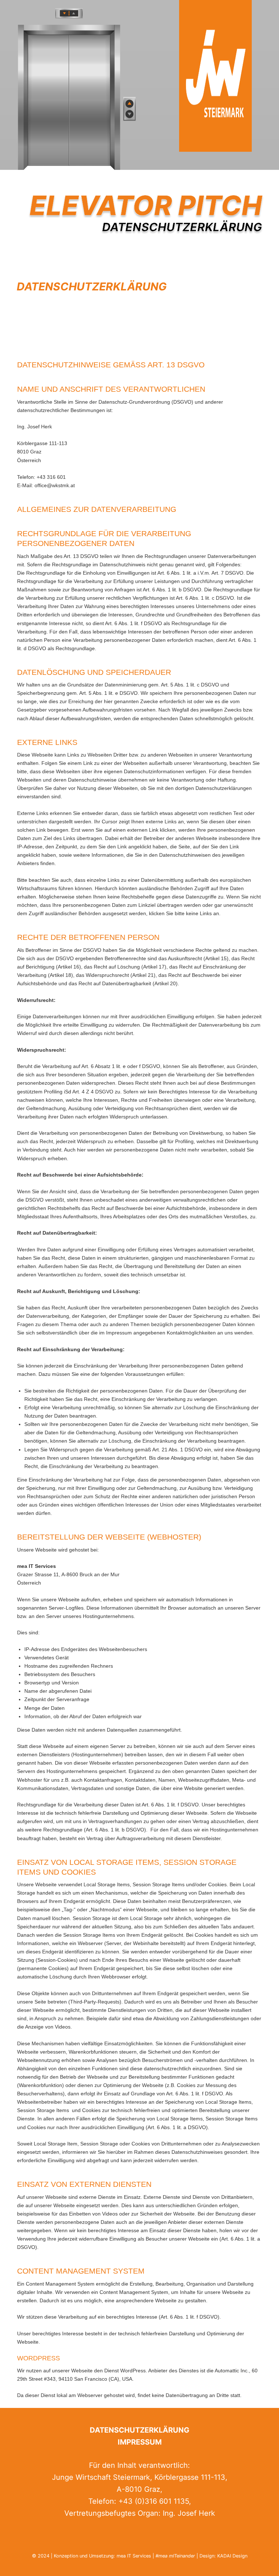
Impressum (140, 2442)
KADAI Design (232, 2556)
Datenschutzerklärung (139, 2430)
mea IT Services (134, 2556)
